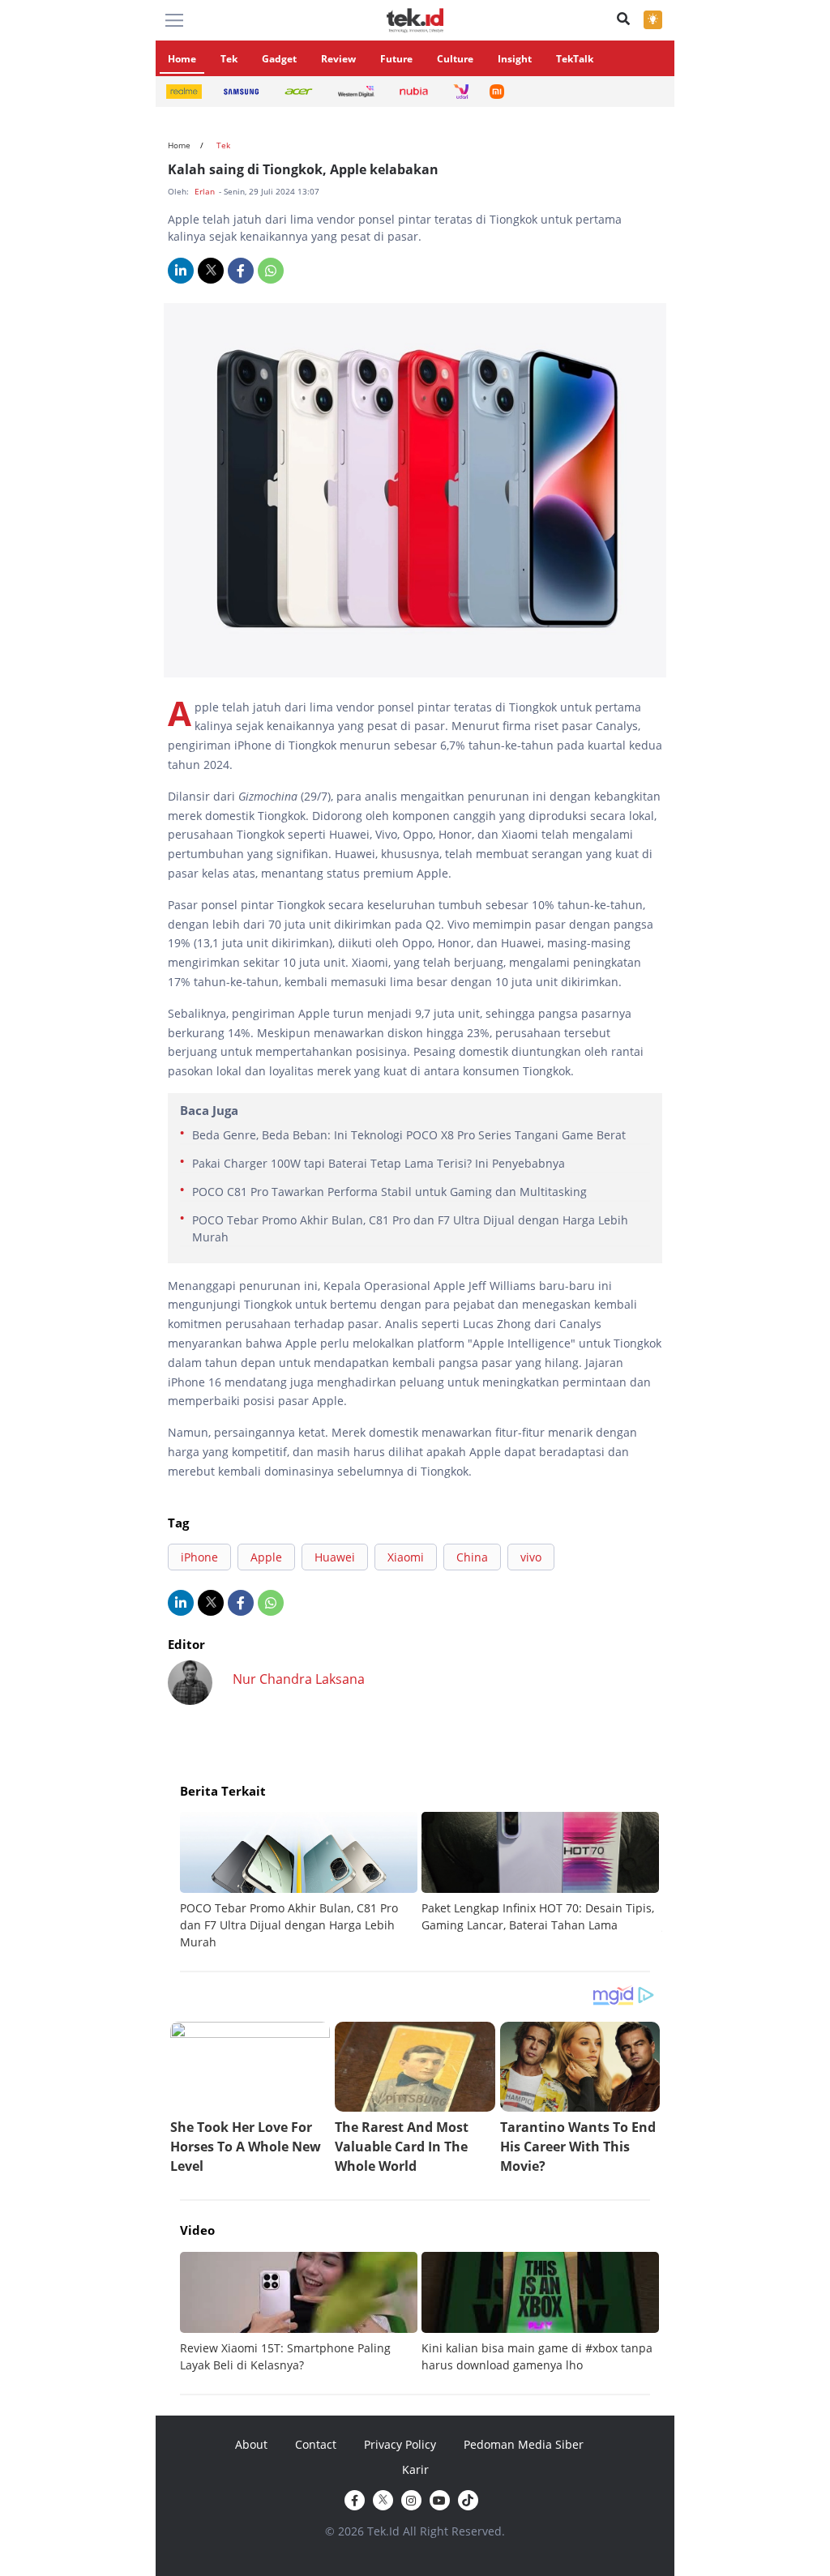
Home (182, 59)
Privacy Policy (400, 2444)
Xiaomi (406, 1557)
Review (338, 59)
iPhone (199, 1557)
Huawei (335, 1557)
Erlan (206, 191)
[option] (301, 1881)
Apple (266, 1557)
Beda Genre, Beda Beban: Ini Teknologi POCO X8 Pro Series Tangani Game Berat (409, 1135)
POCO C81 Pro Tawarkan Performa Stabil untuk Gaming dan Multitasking (389, 1192)
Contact (316, 2444)
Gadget (279, 59)
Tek (229, 59)
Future (396, 59)
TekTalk (575, 59)
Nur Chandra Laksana (299, 1679)
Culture (455, 59)
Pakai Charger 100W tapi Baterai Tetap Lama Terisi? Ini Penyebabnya (379, 1163)
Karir (415, 2469)
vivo (531, 1557)
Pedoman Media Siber (524, 2444)
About (251, 2444)
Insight (515, 59)
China (472, 1557)
